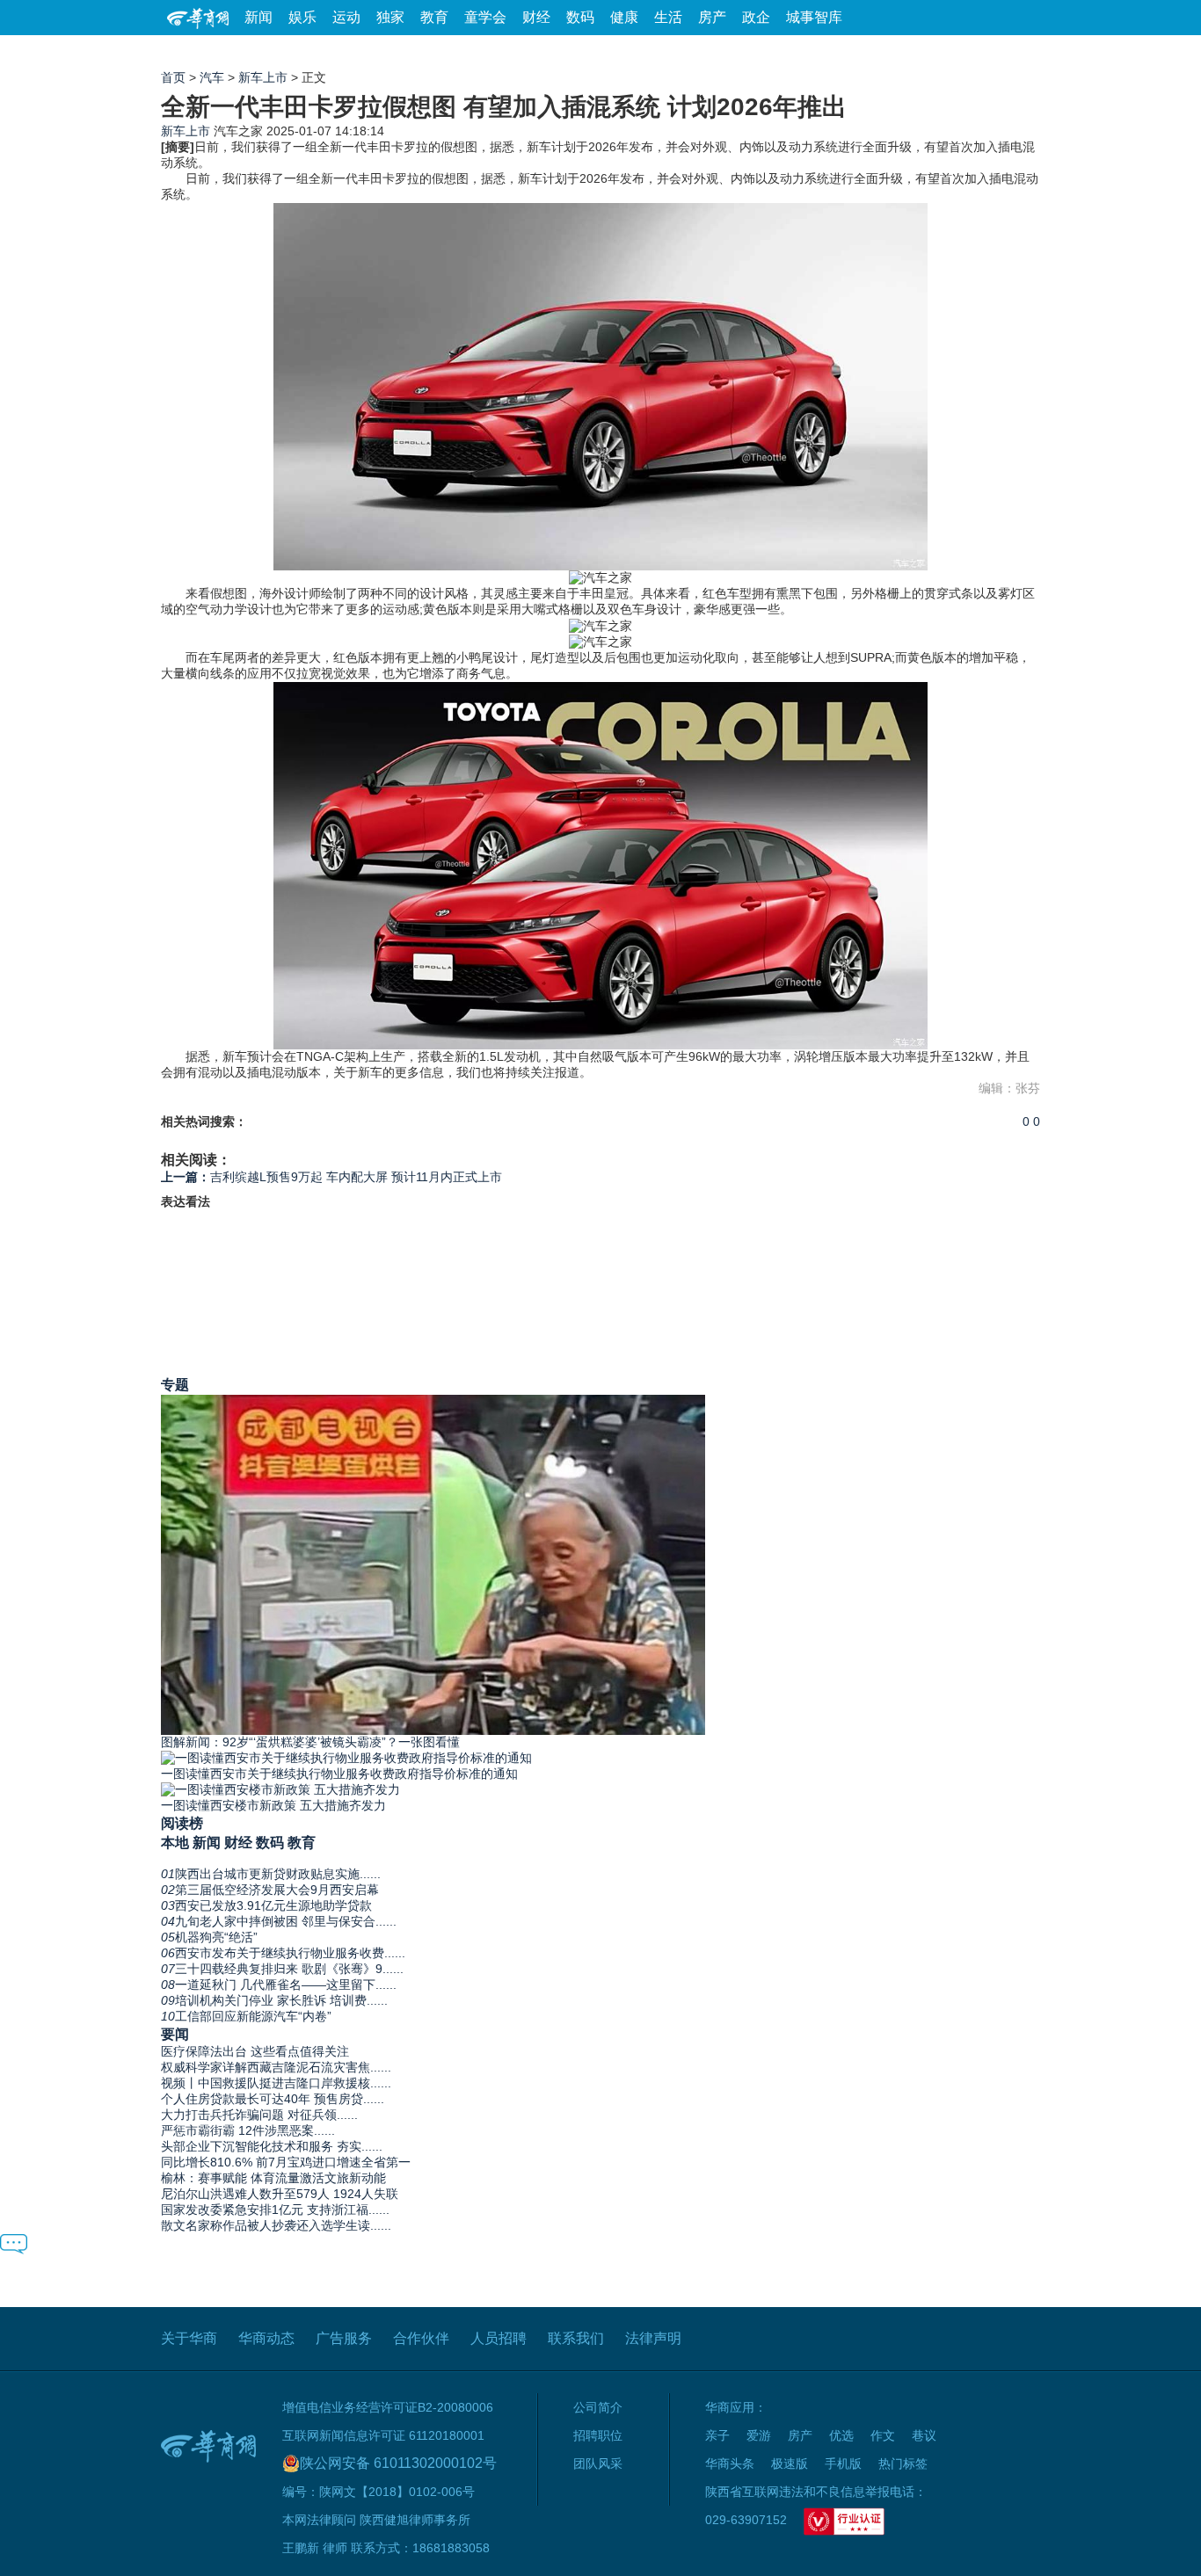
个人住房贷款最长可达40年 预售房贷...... (273, 2099)
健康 (624, 17)
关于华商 (189, 2338)
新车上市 (263, 77)
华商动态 (266, 2338)
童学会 (485, 17)
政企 (756, 17)
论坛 (830, 52)
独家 (390, 17)
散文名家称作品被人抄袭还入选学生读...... (276, 2225)
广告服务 (344, 2338)
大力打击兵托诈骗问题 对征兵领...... (259, 2115)
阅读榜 (182, 1823)
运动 (346, 17)
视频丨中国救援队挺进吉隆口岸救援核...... (276, 2083)
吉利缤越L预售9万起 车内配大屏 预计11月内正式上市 (331, 1177)
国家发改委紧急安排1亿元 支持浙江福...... (275, 2210)
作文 (883, 2435)
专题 (175, 1384)
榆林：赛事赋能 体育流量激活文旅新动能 (273, 2178)
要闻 (175, 2034)
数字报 (881, 52)
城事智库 (814, 17)
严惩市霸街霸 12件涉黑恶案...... (248, 2130)
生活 (668, 17)
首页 (173, 77)
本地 (175, 1842)
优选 (1020, 52)
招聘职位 (598, 2435)
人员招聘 (499, 2338)
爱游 (976, 52)
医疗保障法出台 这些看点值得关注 (255, 2051)
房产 (712, 17)
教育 (434, 17)
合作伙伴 (421, 2338)
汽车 (212, 77)
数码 (580, 17)
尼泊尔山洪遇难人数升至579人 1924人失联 (280, 2194)
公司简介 (598, 2407)
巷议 (924, 2435)
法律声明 (653, 2338)
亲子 (717, 2435)
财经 (536, 17)
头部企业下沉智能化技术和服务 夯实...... (272, 2146)
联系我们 (576, 2338)
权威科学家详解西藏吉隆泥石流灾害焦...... (276, 2067)
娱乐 (302, 17)
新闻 (258, 17)
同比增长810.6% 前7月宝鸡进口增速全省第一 (286, 2162)
